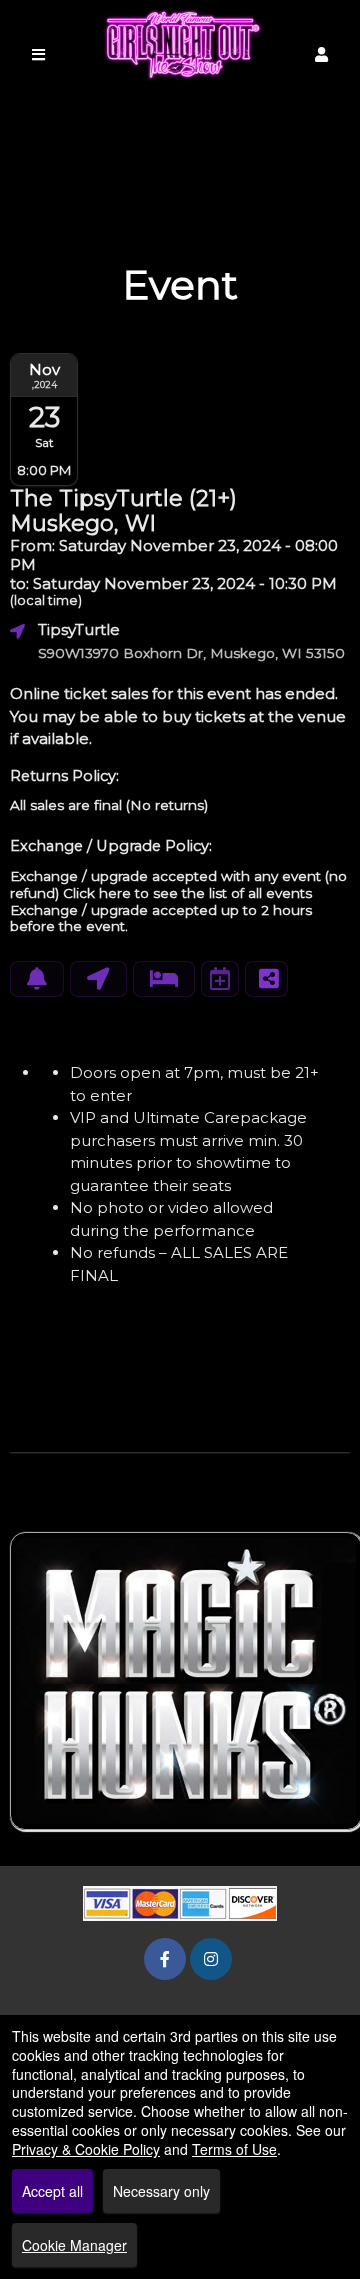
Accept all (52, 2191)
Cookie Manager (74, 2245)
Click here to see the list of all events (187, 893)
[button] (321, 54)
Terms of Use (234, 2149)
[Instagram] (211, 1958)
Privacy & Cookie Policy (86, 2149)
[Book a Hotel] (164, 979)
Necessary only (161, 2191)
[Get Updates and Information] (37, 979)
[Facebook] (165, 1958)
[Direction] (98, 979)
